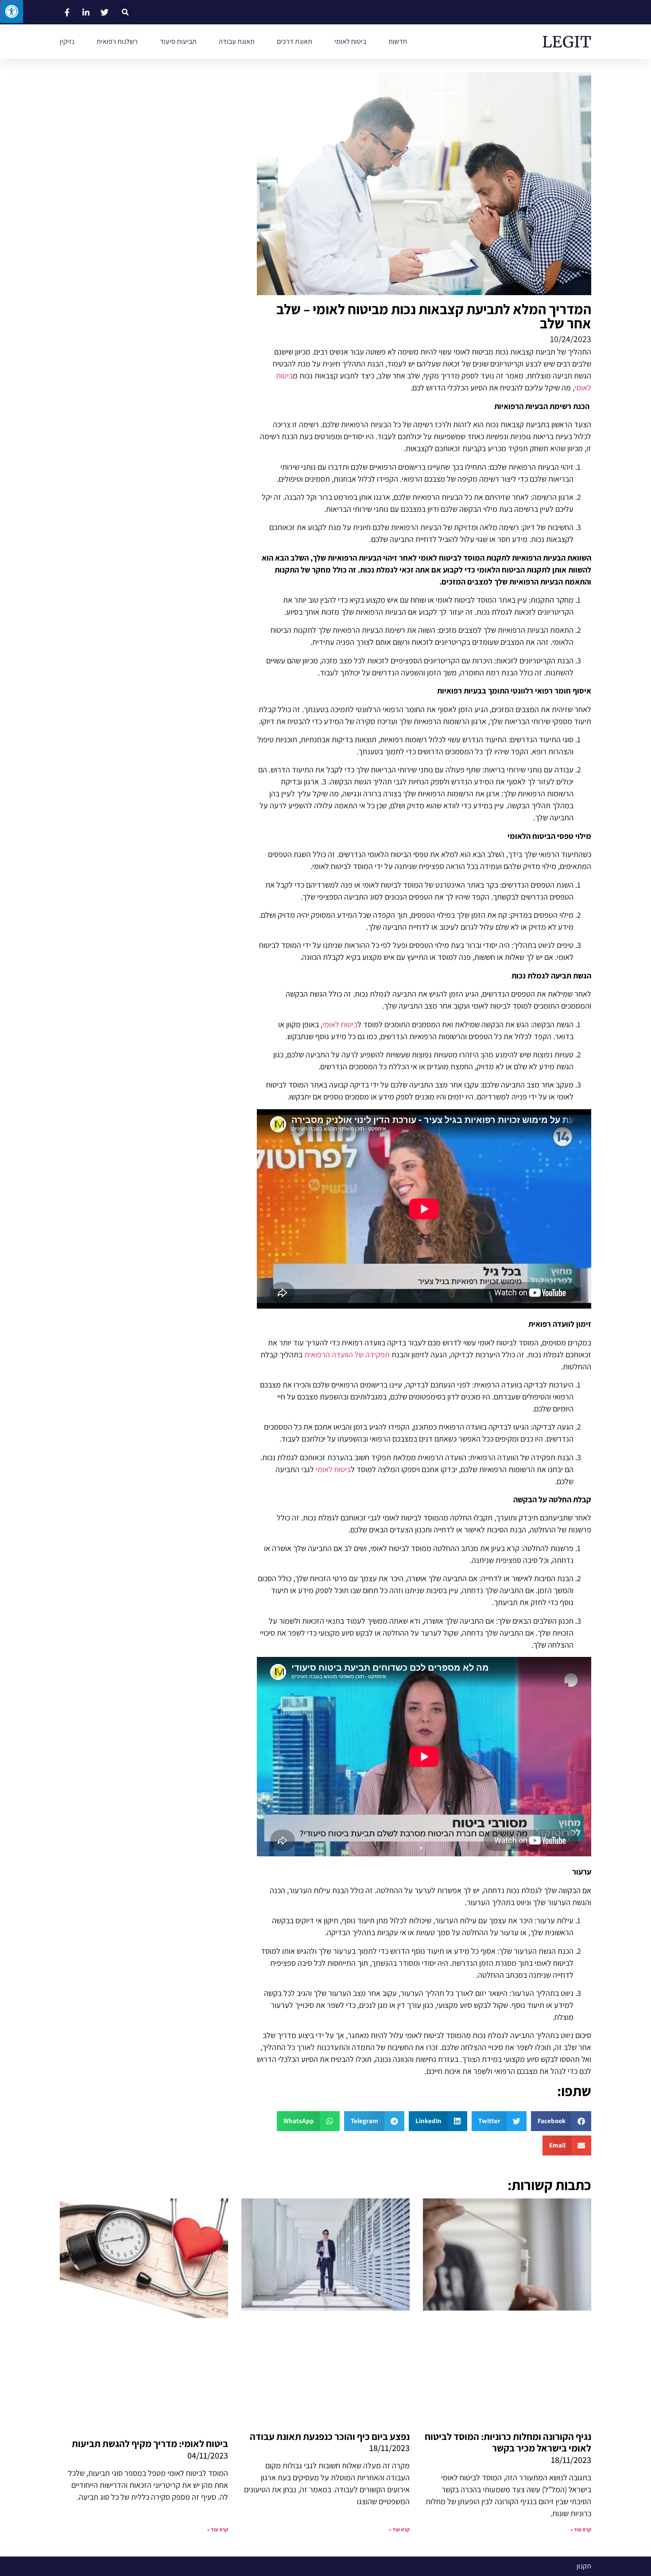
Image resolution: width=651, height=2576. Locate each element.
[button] (126, 12)
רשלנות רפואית (117, 41)
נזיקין (67, 41)
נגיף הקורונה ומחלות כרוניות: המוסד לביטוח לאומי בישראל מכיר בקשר (508, 2442)
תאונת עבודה (237, 41)
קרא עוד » (581, 2529)
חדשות (398, 41)
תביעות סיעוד (178, 41)
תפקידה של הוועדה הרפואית (347, 1354)
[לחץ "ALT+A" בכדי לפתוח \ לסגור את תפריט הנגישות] (12, 12)
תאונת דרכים (294, 41)
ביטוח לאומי (350, 41)
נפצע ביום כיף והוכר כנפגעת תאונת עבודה (330, 2436)
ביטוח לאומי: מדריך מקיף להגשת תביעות (150, 2443)
